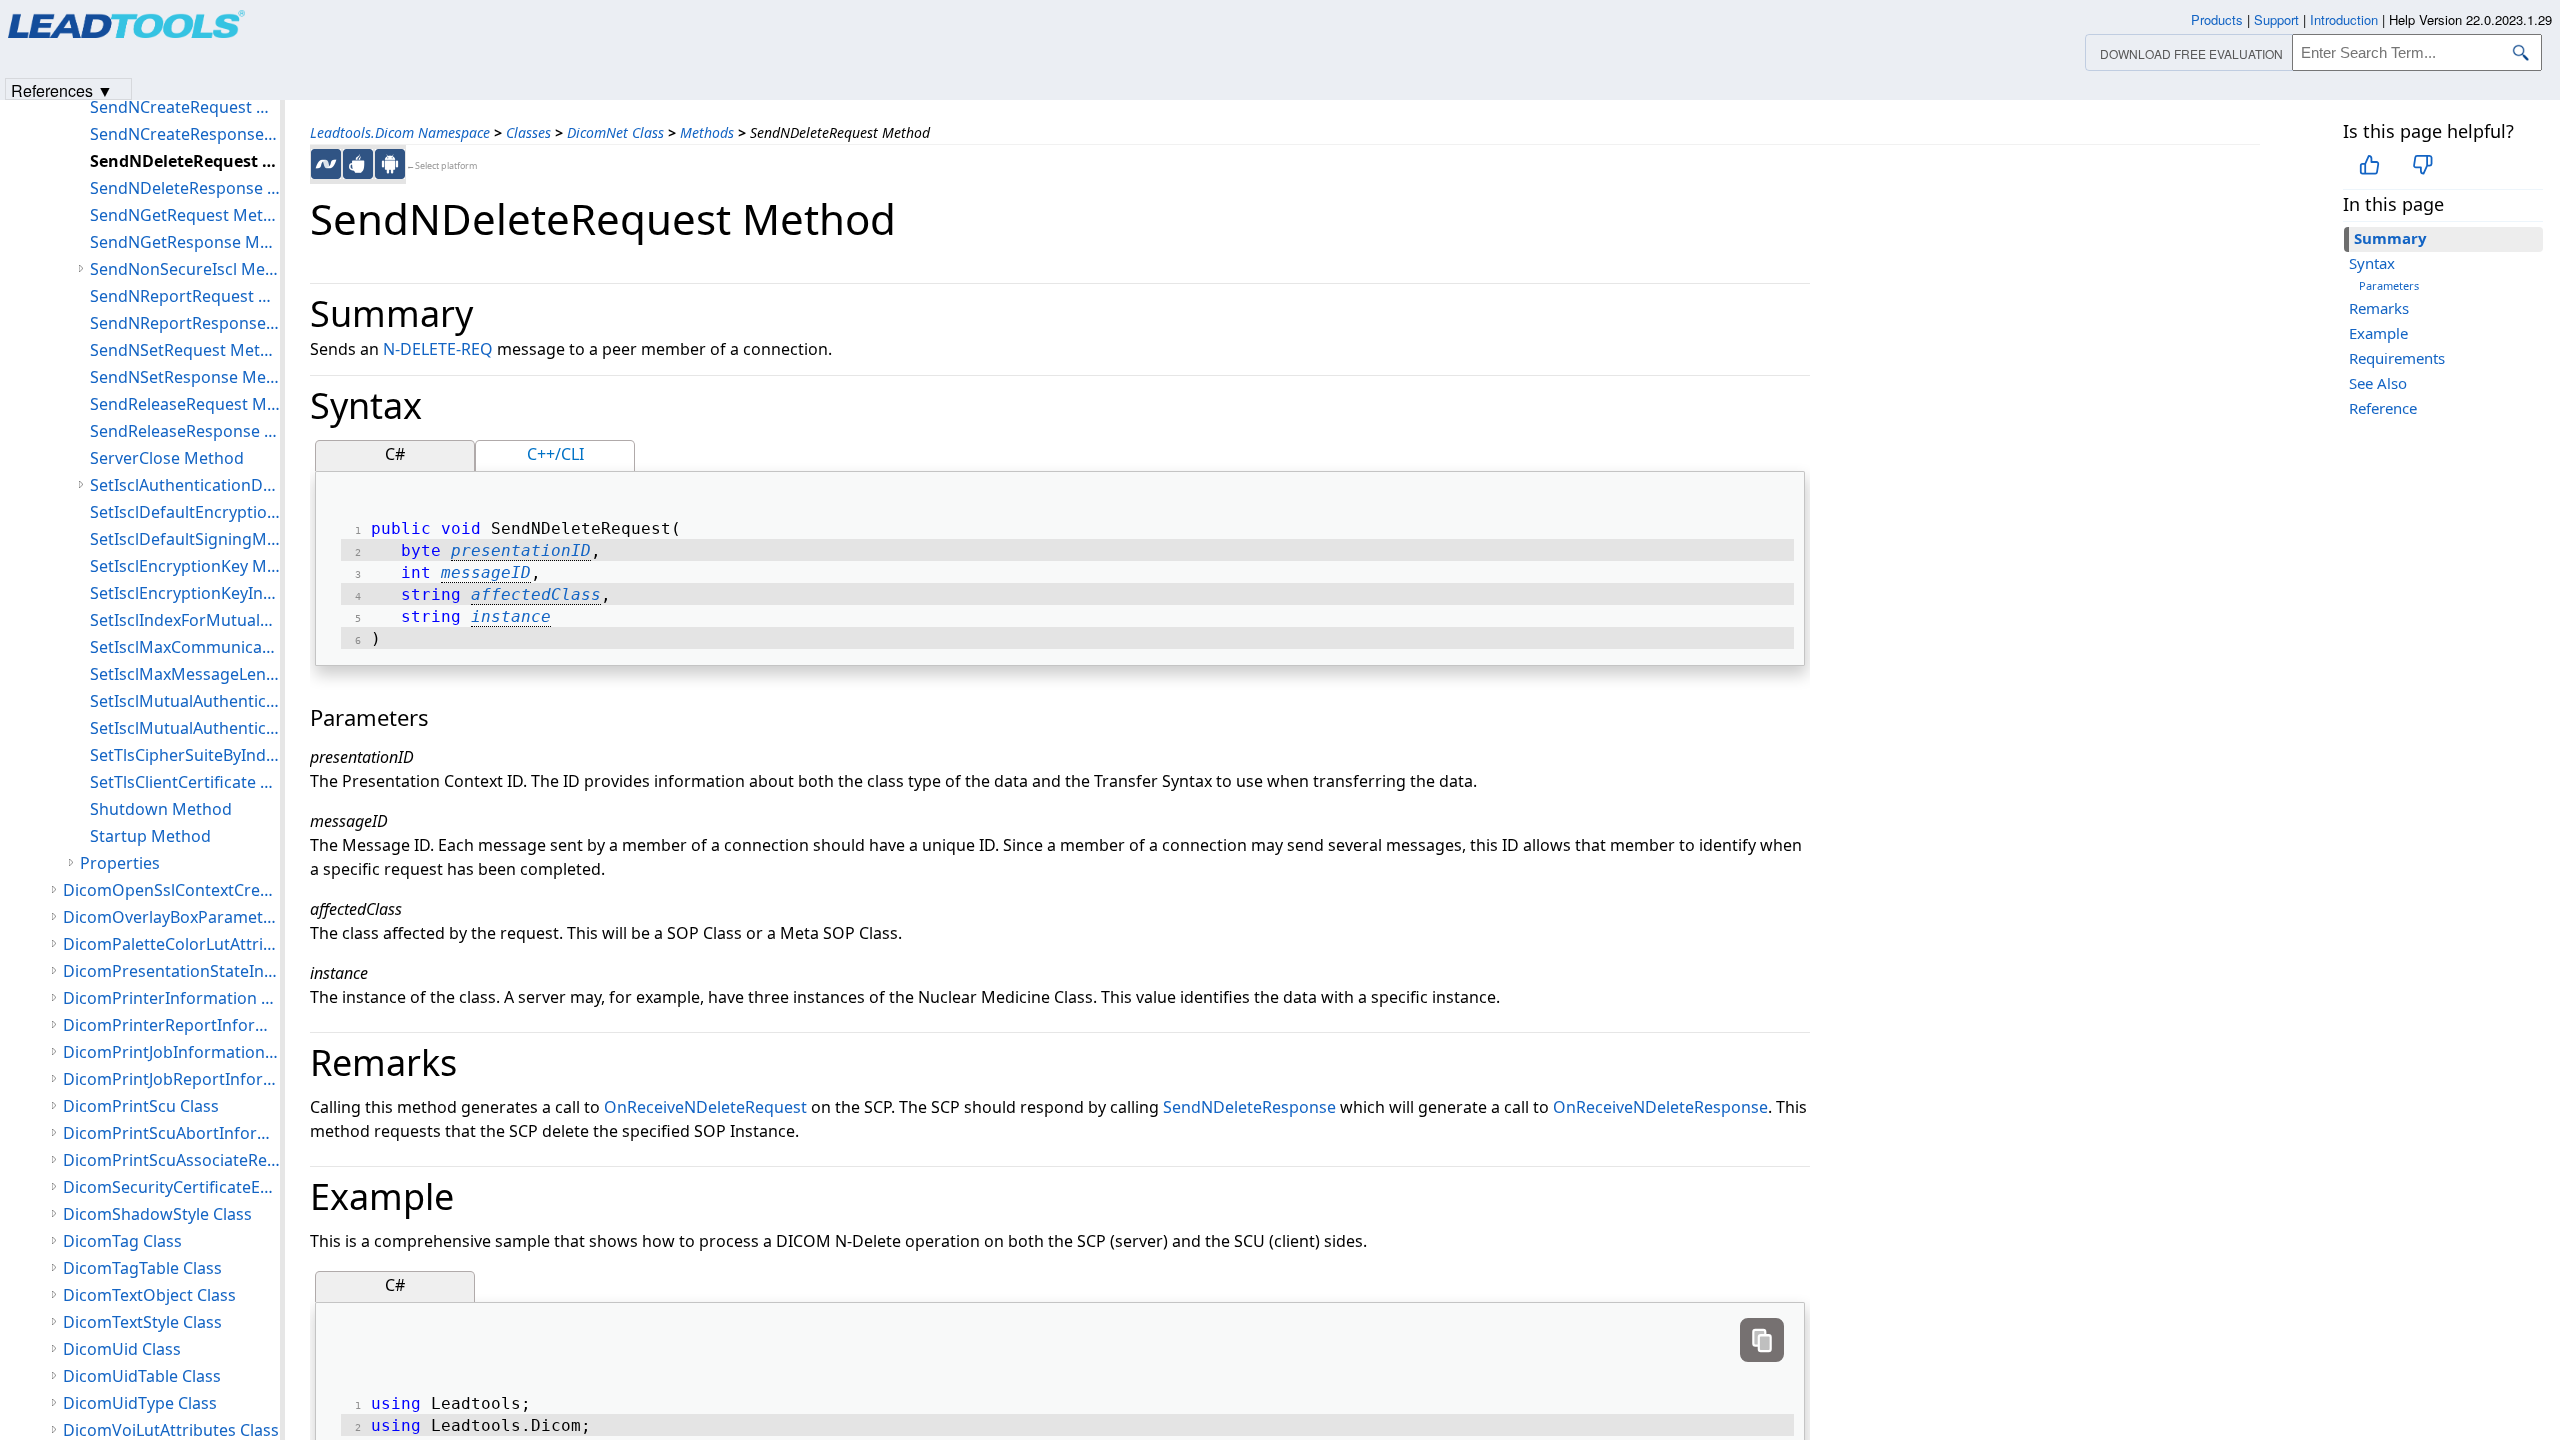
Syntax (2372, 263)
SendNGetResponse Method (185, 242)
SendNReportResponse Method (185, 323)
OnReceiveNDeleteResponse (1660, 1107)
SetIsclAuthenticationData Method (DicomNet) (185, 485)
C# (395, 454)
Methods (707, 132)
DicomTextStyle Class (142, 1322)
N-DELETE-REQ (438, 349)
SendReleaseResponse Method (185, 431)
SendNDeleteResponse (1249, 1107)
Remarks (2379, 308)
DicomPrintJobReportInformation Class (171, 1079)
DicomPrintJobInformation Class (171, 1052)
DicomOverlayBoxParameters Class (171, 917)
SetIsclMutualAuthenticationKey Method (185, 728)
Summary (2390, 238)
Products (2217, 19)
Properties (120, 863)
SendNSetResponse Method (185, 377)
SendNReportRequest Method (185, 296)
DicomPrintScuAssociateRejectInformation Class (171, 1160)
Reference (2383, 408)
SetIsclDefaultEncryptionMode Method (185, 512)
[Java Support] (358, 164)
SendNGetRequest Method (185, 215)
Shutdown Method (161, 809)
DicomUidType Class (140, 1403)
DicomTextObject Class (149, 1295)
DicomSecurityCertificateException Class (171, 1187)
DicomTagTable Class (142, 1268)
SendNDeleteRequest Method (185, 161)
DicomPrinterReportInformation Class (171, 1025)
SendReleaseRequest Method (185, 404)
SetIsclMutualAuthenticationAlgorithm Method (185, 701)
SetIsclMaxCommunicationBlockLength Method (185, 647)
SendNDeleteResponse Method (185, 188)
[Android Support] (390, 164)
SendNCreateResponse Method (185, 134)
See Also (2378, 383)
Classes (528, 132)
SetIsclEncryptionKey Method (185, 566)
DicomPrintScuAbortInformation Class (171, 1133)
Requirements (2397, 358)
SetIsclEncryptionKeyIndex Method (185, 593)
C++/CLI (555, 454)
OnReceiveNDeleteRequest (705, 1107)
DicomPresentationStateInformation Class (171, 971)
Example (2378, 333)
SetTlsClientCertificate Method (185, 782)
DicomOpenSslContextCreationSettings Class (171, 890)
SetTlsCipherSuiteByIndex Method (185, 755)
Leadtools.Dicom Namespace (400, 132)
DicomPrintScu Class (141, 1106)
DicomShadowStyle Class (157, 1214)
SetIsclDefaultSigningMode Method (185, 539)
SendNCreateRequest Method (185, 107)
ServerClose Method (167, 458)
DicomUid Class (122, 1349)
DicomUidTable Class (142, 1376)
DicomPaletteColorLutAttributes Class (171, 944)
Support (2276, 19)
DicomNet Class (615, 132)
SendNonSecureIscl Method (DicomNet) (185, 269)
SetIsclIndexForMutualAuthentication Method (185, 620)
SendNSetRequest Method (185, 350)
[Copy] (1762, 1340)
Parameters (2389, 285)
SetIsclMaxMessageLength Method (185, 674)
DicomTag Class (122, 1241)
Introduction (2344, 19)
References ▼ (62, 89)
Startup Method (150, 836)
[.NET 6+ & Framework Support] (326, 164)
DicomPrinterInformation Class (171, 998)
